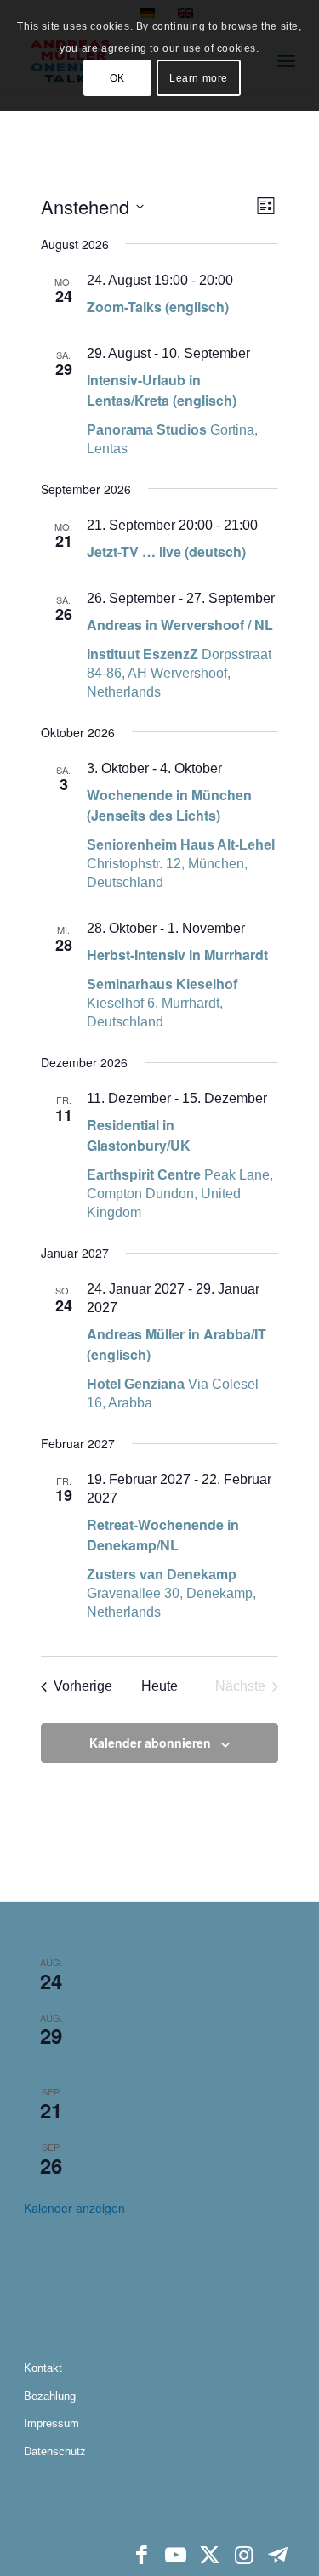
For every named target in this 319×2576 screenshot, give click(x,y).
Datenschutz (55, 2451)
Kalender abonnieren (150, 1743)
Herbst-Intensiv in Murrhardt (177, 955)
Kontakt (43, 2368)
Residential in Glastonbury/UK (139, 1135)
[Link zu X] (210, 2555)
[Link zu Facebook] (142, 2555)
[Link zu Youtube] (176, 2555)
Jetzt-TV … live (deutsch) (166, 552)
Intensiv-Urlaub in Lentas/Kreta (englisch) (162, 390)
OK (117, 78)
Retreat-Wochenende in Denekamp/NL (163, 1535)
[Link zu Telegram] (278, 2555)
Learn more (199, 78)
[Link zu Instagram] (244, 2555)
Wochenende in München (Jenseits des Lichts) (169, 805)
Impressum (51, 2423)
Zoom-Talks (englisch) (158, 307)
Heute (159, 1686)
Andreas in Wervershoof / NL (180, 625)
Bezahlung (50, 2396)
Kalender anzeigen (74, 2208)
